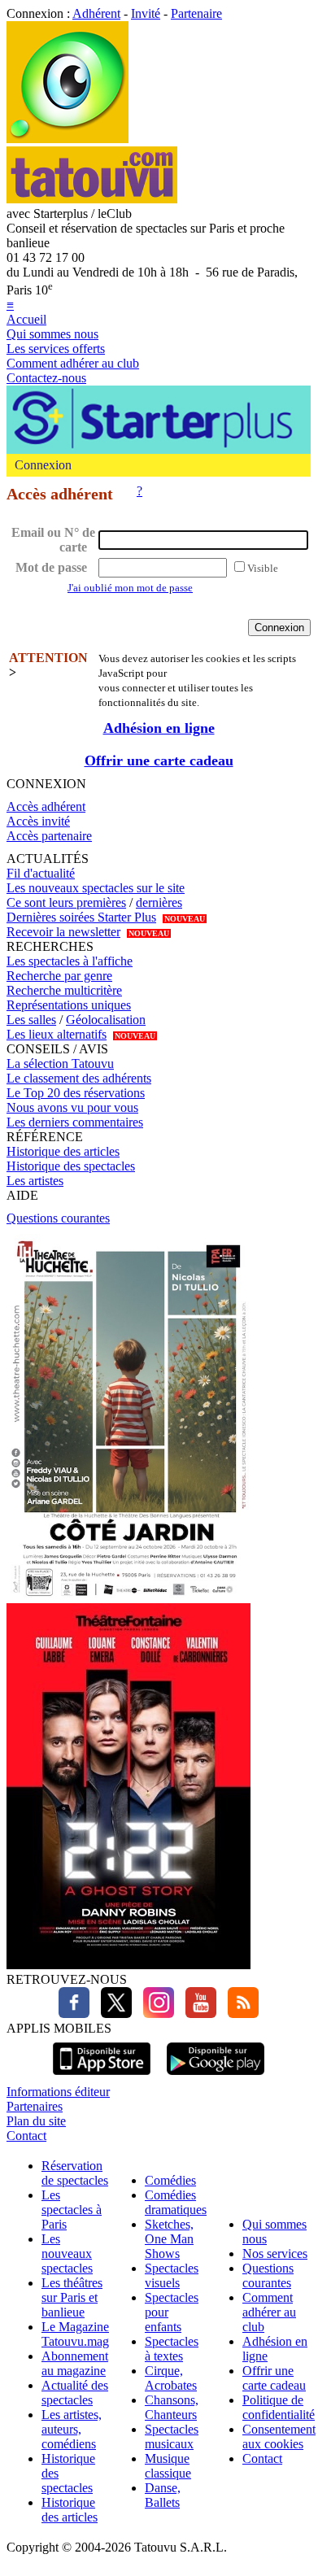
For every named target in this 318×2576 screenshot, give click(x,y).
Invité (146, 13)
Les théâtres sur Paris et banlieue (72, 2297)
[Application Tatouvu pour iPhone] (102, 2077)
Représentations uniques (69, 1005)
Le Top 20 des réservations (76, 1093)
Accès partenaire (49, 836)
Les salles (31, 1020)
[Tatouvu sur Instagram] (155, 2014)
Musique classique (168, 2466)
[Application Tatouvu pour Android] (216, 2077)
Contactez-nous (46, 378)
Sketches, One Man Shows (169, 2239)
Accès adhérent (46, 806)
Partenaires (35, 2106)
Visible (263, 568)
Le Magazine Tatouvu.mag (75, 2334)
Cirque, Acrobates (171, 2378)
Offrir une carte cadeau (159, 761)
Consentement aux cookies (279, 2437)
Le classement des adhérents (79, 1078)
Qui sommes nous (52, 334)
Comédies (170, 2180)
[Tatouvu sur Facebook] (74, 2014)
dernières (159, 902)
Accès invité (38, 821)
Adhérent (96, 13)
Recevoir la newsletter (63, 932)
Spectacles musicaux (172, 2437)
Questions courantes (58, 1218)
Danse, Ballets (163, 2495)
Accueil (26, 319)
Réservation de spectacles (75, 2173)
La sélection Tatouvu (60, 1064)
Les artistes (35, 1181)
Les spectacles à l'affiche (70, 961)
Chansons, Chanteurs (172, 2407)
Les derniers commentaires (75, 1122)
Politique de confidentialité (279, 2407)
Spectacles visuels (172, 2275)
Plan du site (36, 2121)
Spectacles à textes (172, 2349)
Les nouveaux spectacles (67, 2253)
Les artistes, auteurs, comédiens (72, 2429)
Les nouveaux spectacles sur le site (96, 888)
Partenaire (196, 13)
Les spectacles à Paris (72, 2210)
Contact (26, 2136)
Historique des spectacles (71, 1166)
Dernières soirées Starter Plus (81, 917)
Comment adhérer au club (73, 363)
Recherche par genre (59, 976)
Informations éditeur (58, 2092)
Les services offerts (56, 349)
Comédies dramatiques (176, 2202)
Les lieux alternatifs (57, 1034)
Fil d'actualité (41, 873)
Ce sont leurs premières (66, 902)
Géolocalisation (106, 1020)
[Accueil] (68, 139)
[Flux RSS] (239, 2014)
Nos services (275, 2253)
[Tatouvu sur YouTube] (197, 2014)
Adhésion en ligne (159, 728)
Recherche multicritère (64, 990)
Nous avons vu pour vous (72, 1107)
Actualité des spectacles (75, 2393)
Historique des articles (63, 1151)
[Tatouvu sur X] (112, 2014)
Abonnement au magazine (75, 2363)
